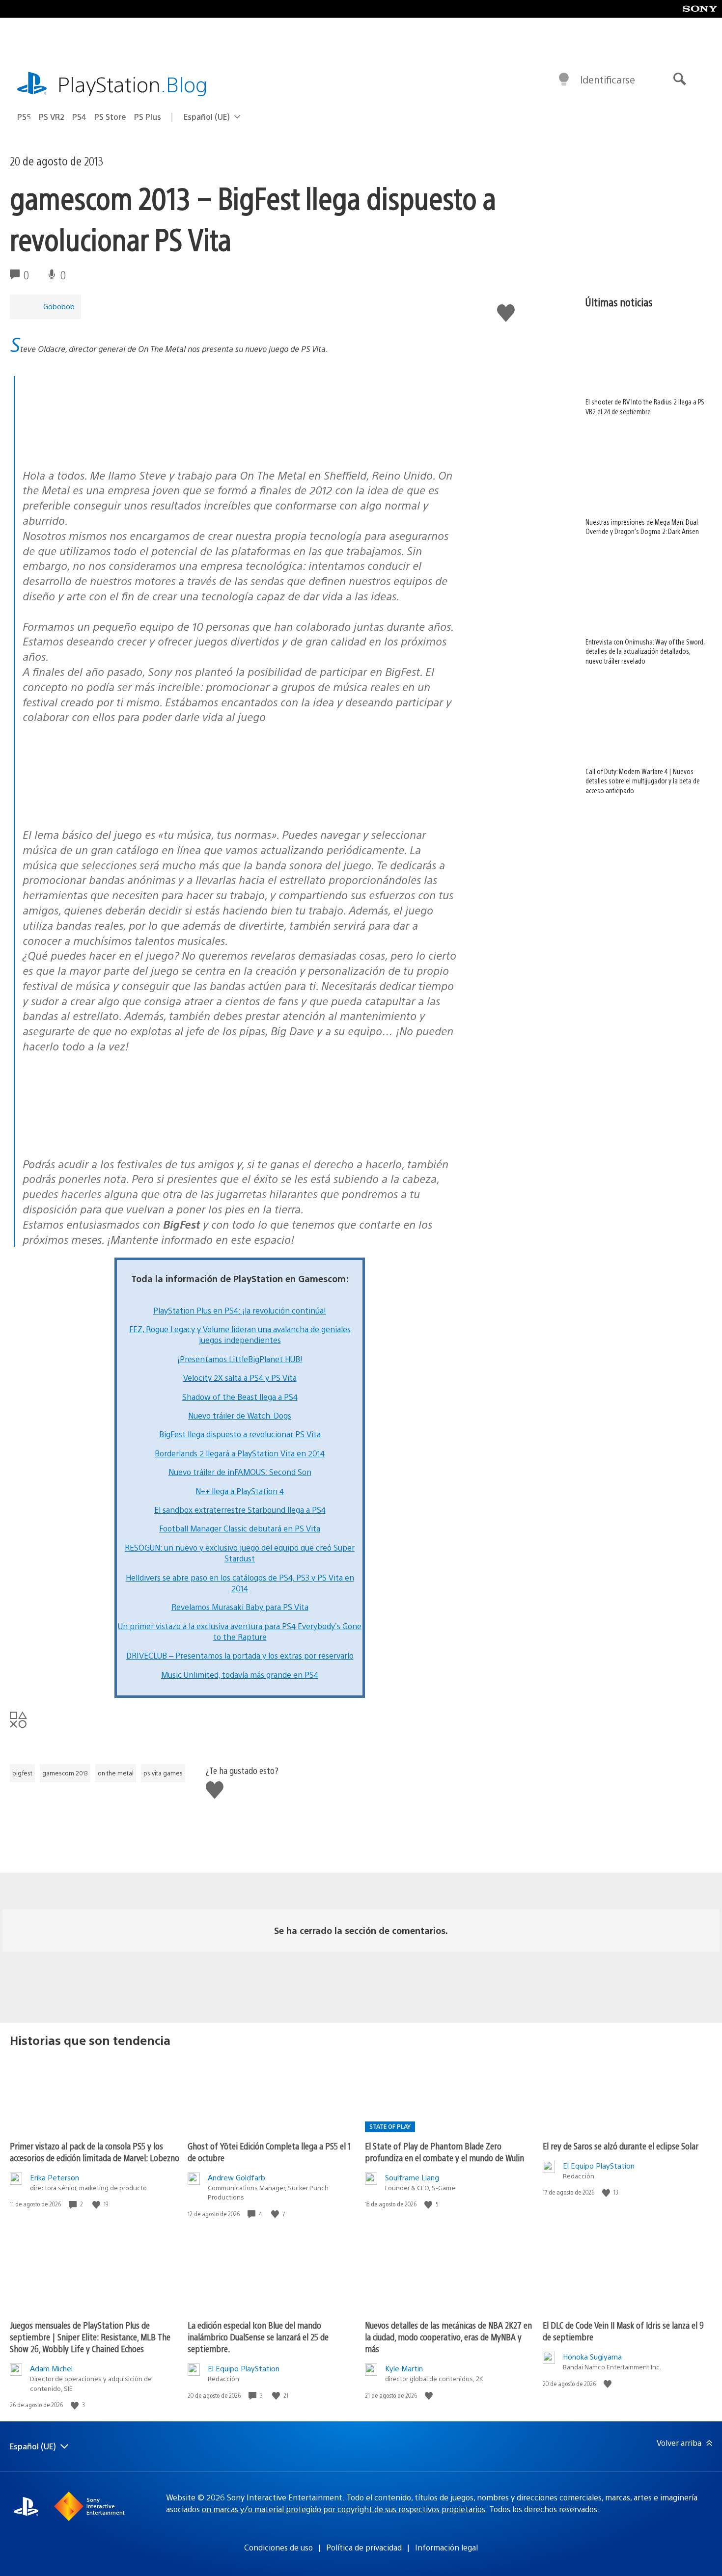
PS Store (110, 117)
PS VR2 (52, 117)
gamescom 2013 (65, 1773)
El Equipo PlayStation (599, 2165)
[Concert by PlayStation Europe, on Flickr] (98, 449)
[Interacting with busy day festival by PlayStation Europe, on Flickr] (98, 808)
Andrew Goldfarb (236, 2177)
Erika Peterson (55, 2177)
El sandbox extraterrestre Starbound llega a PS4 (240, 1510)
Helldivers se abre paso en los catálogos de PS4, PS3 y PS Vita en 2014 (240, 1583)
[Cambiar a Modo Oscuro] (564, 80)
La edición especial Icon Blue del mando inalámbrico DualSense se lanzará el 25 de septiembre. (258, 2337)
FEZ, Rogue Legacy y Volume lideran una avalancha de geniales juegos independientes (240, 1334)
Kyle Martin (404, 2368)
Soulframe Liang (412, 2177)
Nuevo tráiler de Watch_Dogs (240, 1415)
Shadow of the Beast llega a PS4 (240, 1397)
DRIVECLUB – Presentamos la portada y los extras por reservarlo (240, 1655)
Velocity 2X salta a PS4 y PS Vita (240, 1378)
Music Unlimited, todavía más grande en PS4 (240, 1675)
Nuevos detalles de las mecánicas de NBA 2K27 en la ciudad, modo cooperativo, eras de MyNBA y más (448, 2337)
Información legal (446, 2547)
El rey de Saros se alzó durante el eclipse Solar (621, 2146)
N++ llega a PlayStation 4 (240, 1491)
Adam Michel (51, 2368)
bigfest (22, 1773)
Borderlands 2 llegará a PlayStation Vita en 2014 (240, 1453)
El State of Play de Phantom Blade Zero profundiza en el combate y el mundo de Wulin (444, 2152)
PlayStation (133, 84)
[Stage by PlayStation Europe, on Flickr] (98, 1138)
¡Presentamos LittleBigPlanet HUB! (240, 1359)
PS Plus (148, 117)
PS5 (24, 117)
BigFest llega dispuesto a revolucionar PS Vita (240, 1434)
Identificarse (608, 79)
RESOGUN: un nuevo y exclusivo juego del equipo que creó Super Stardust (240, 1553)
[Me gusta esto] (97, 2204)
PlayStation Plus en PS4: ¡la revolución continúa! (240, 1310)
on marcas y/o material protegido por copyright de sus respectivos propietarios (344, 2509)
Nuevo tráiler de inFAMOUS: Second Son (240, 1472)
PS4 (79, 117)
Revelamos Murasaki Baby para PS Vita (240, 1607)
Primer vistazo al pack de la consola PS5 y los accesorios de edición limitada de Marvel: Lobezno (95, 2152)
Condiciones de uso (278, 2547)
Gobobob (59, 306)
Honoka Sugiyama (592, 2356)
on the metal (116, 1773)
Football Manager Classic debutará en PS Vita (240, 1528)
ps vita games (163, 1773)
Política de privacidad (364, 2547)
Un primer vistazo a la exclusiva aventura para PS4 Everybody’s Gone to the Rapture (240, 1631)
